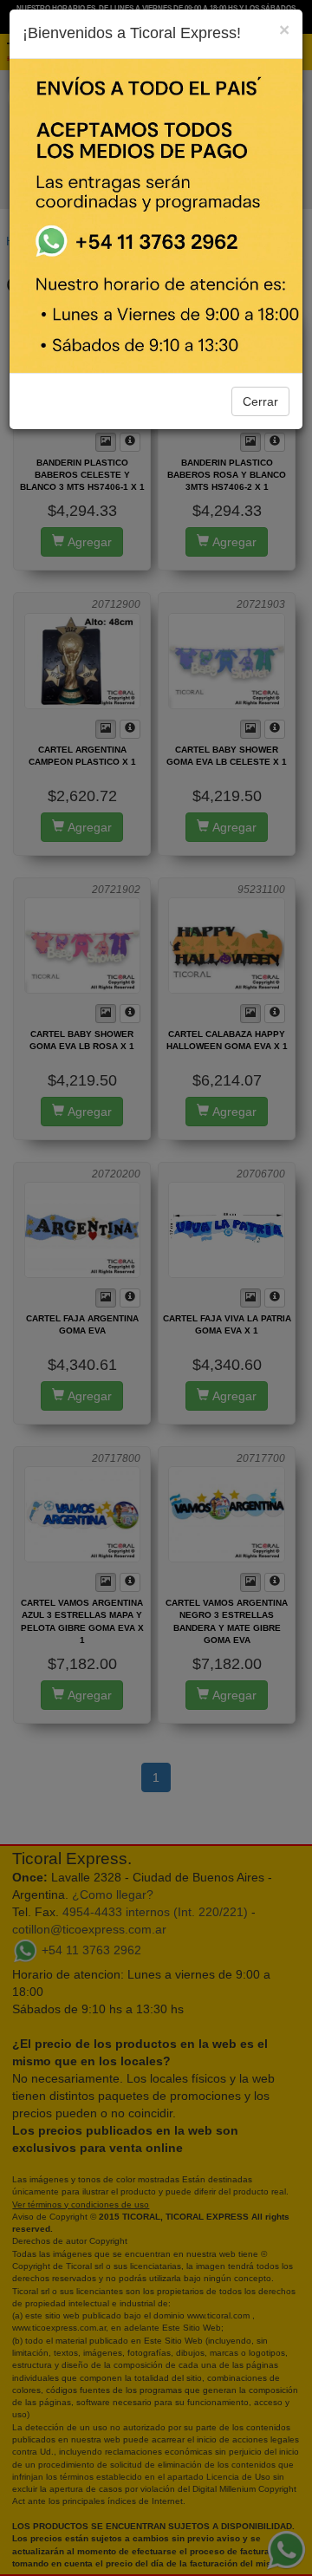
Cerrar (260, 401)
